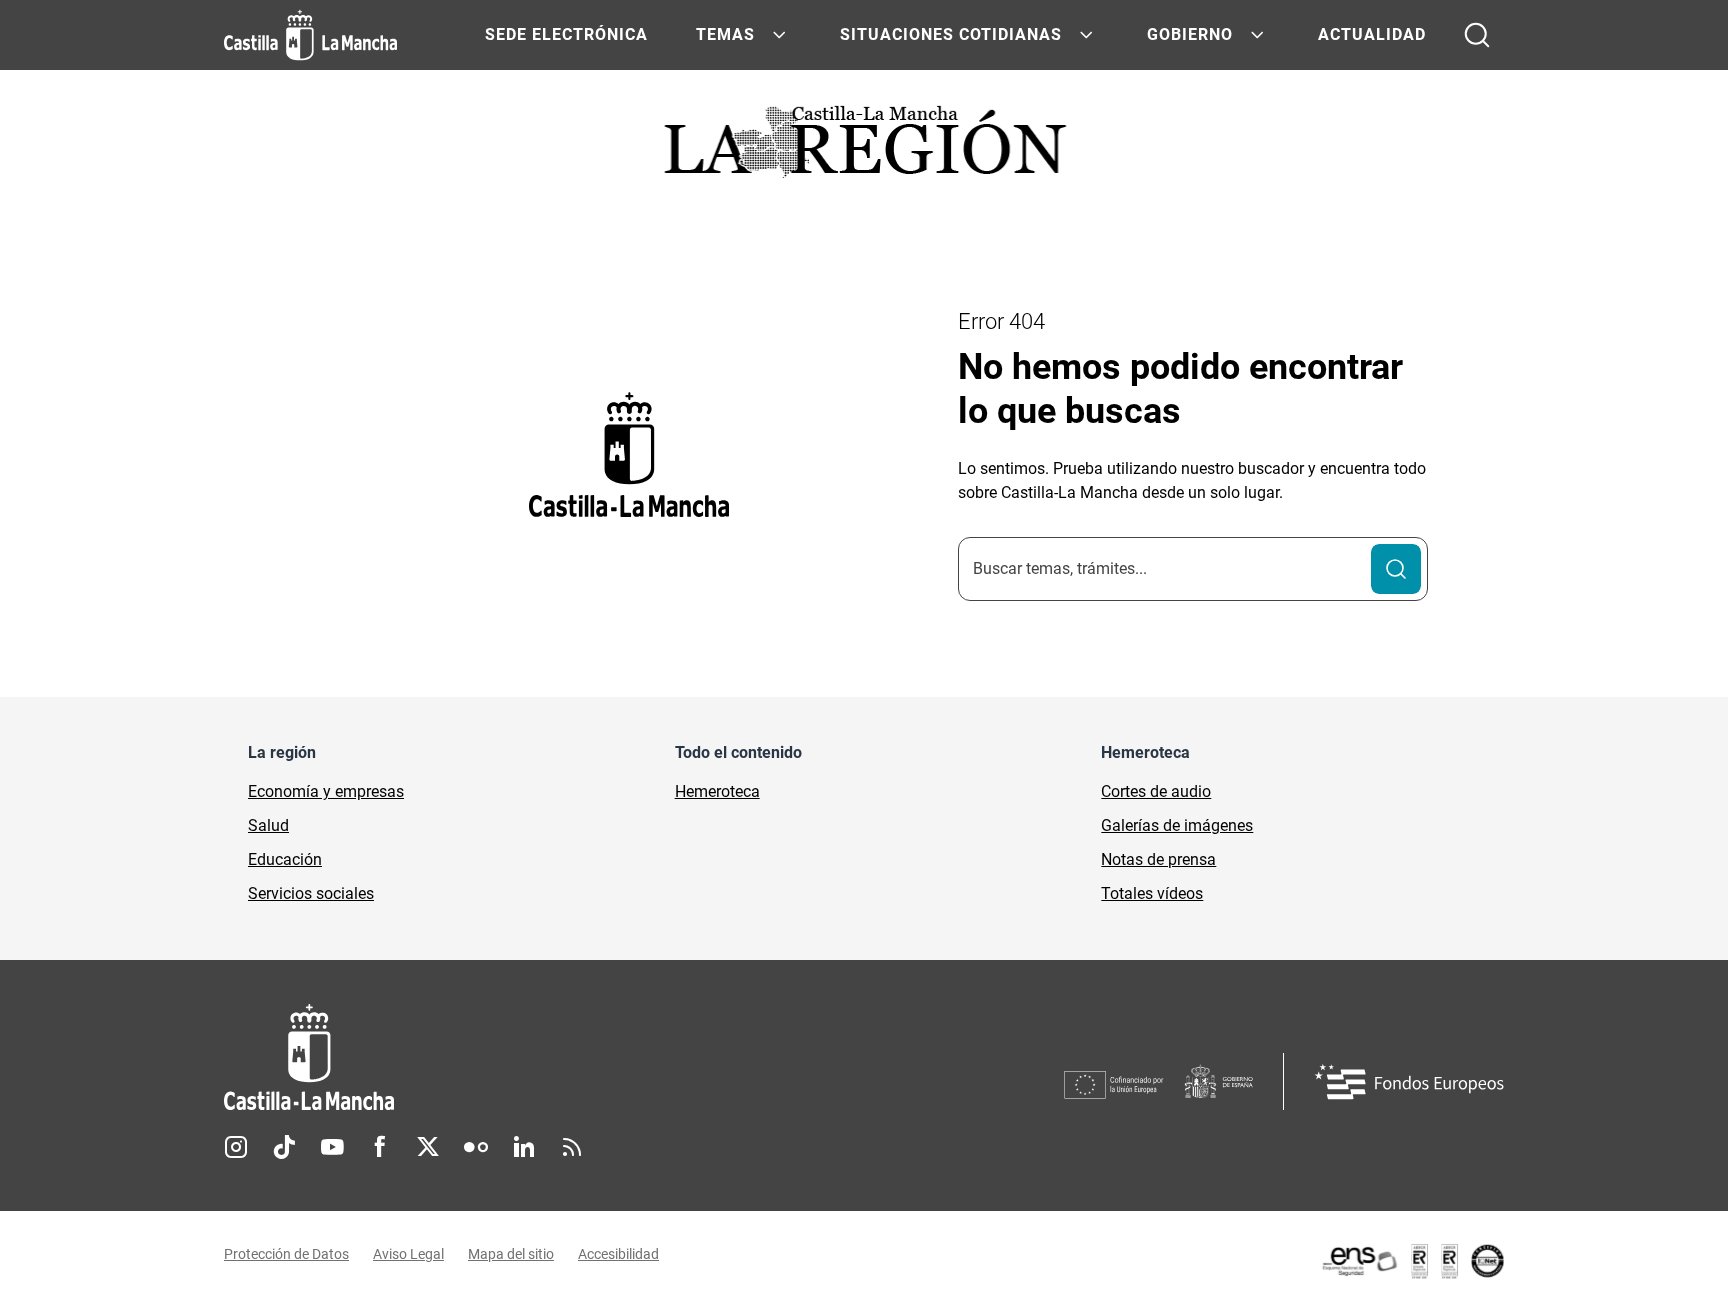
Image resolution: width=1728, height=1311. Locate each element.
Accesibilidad (618, 1254)
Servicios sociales (311, 893)
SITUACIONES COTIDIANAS (951, 34)
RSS (572, 1147)
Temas (725, 34)
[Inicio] (495, 1057)
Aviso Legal (408, 1254)
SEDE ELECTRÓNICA (566, 34)
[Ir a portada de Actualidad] (864, 147)
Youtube (332, 1147)
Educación (285, 859)
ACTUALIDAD (1372, 34)
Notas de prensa (1158, 859)
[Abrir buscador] (1477, 35)
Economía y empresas (326, 791)
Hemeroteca (717, 791)
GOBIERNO (1190, 34)
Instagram (236, 1147)
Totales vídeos (1152, 893)
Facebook (380, 1147)
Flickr (476, 1147)
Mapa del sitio (511, 1254)
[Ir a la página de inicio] (310, 35)
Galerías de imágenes (1177, 825)
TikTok (284, 1147)
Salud (268, 825)
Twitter (428, 1147)
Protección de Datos (286, 1254)
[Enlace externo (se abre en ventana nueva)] (1412, 1261)
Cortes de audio (1156, 791)
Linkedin (524, 1147)
